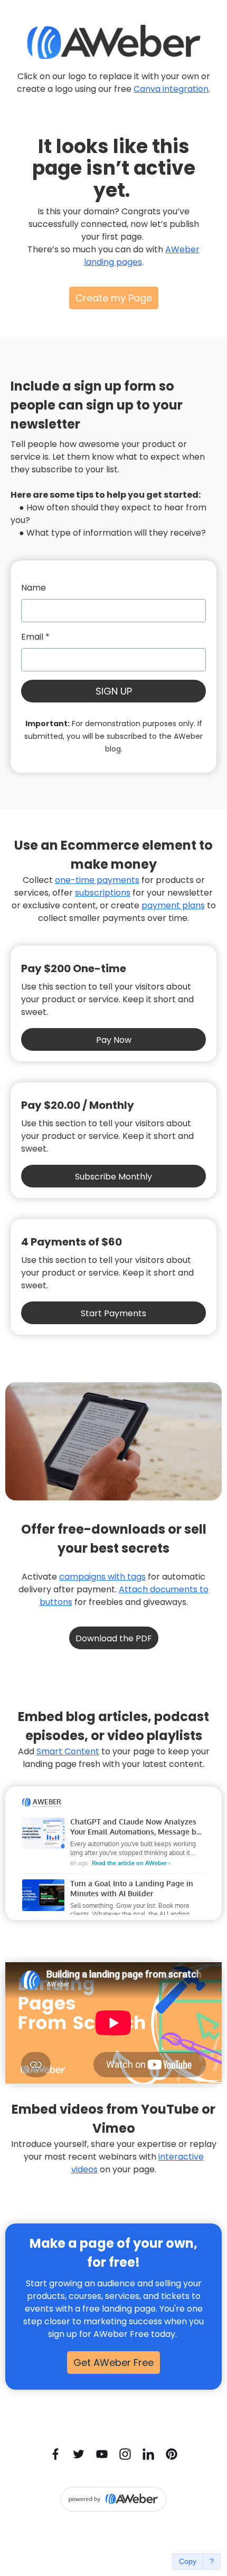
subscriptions (103, 893)
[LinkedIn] (148, 2454)
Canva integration (171, 89)
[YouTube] (102, 2454)
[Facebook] (55, 2454)
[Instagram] (125, 2454)
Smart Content (68, 1751)
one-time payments (97, 880)
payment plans (173, 905)
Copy (188, 2561)
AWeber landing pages (142, 256)
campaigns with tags (102, 1577)
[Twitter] (79, 2454)
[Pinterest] (172, 2454)
